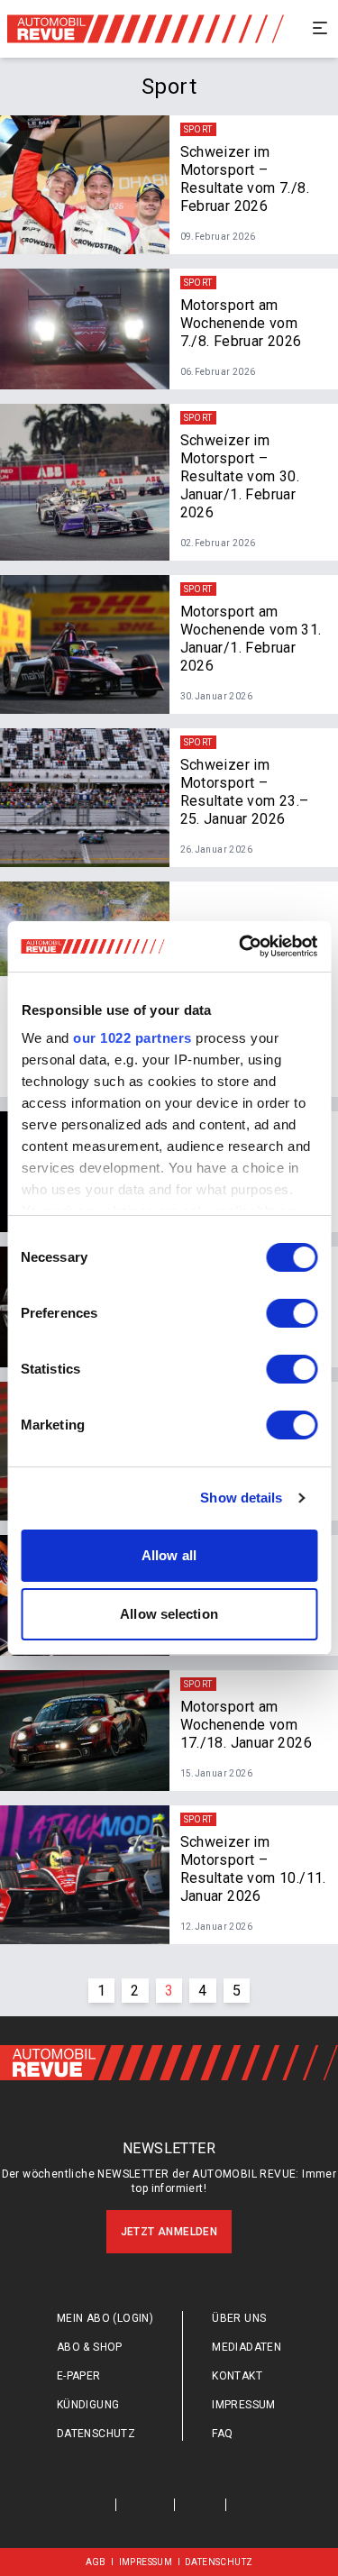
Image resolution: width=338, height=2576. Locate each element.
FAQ (222, 2434)
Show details (241, 1498)
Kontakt (237, 2376)
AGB (96, 2562)
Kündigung (88, 2405)
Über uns (239, 2318)
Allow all (169, 1555)
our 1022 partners (132, 1038)
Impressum (244, 2405)
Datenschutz (96, 2434)
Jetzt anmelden (169, 2232)
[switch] (292, 1313)
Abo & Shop (90, 2347)
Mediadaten (247, 2347)
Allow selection (169, 1614)
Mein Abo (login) (105, 2318)
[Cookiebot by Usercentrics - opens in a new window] (241, 946)
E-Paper (79, 2376)
